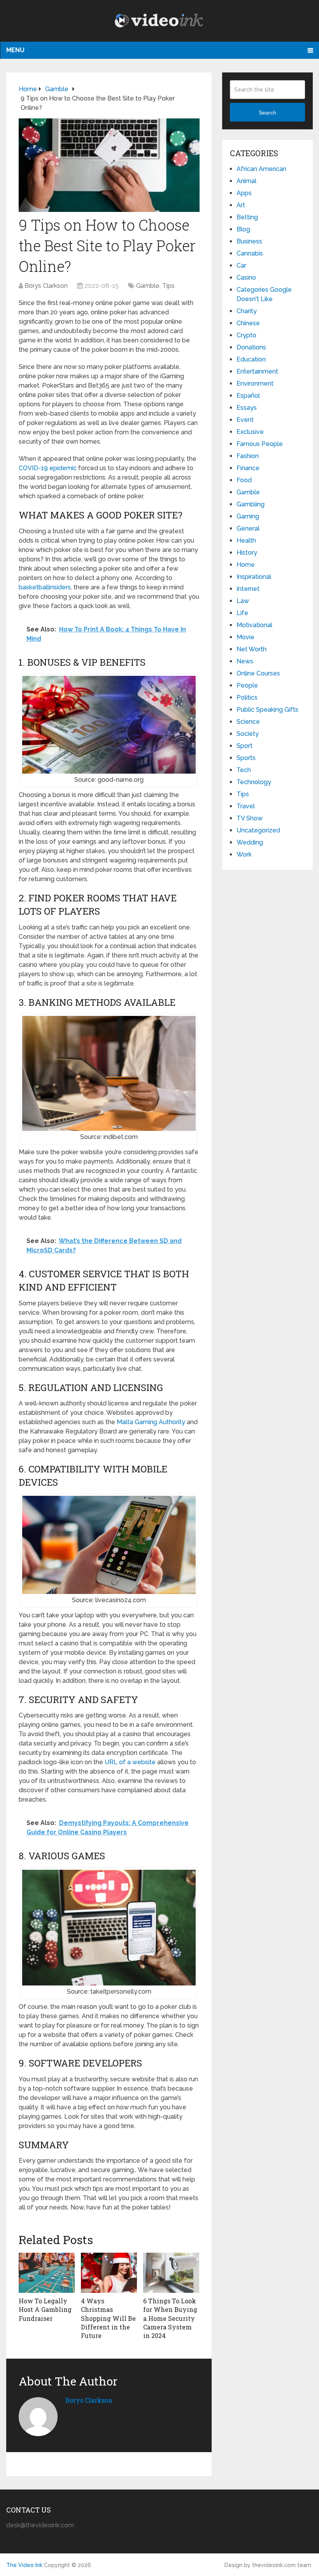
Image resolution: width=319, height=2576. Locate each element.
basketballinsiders (45, 587)
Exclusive (250, 432)
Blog (243, 229)
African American (261, 169)
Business (249, 241)
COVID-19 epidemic (48, 468)
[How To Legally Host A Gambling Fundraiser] (47, 2273)
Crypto (246, 335)
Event (245, 420)
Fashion (248, 456)
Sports (246, 758)
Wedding (250, 842)
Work (244, 854)
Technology (254, 782)
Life (242, 613)
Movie (245, 637)
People (247, 685)
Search (267, 113)
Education (251, 359)
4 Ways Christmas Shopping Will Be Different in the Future (108, 2318)
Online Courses (258, 673)
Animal (246, 181)
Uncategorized (258, 830)
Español (248, 396)
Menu (15, 50)
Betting (247, 217)
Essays (247, 408)
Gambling (251, 504)
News (245, 661)
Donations (251, 347)
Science (248, 722)
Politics (247, 697)
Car (241, 265)
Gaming (248, 516)
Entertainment (257, 371)
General (248, 528)
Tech (244, 770)
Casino (246, 278)
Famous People (260, 444)
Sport (245, 746)
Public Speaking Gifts (267, 710)
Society (248, 734)
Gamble (148, 286)
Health (246, 540)
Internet (248, 589)
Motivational (254, 625)
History (247, 553)
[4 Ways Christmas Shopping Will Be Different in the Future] (109, 2273)
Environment (255, 383)
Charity (247, 311)
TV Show (250, 818)
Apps (244, 193)
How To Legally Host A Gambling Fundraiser (45, 2310)
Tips (168, 286)
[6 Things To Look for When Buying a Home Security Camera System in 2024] (171, 2273)
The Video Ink (24, 2565)
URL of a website (130, 1762)
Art (241, 205)
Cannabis (250, 253)
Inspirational (254, 577)
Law (243, 601)
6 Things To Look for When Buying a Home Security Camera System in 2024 (170, 2318)
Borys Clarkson (46, 286)
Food (244, 480)
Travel (246, 806)
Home (246, 565)
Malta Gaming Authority (151, 1422)
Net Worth (252, 649)
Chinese (248, 323)
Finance (248, 468)
